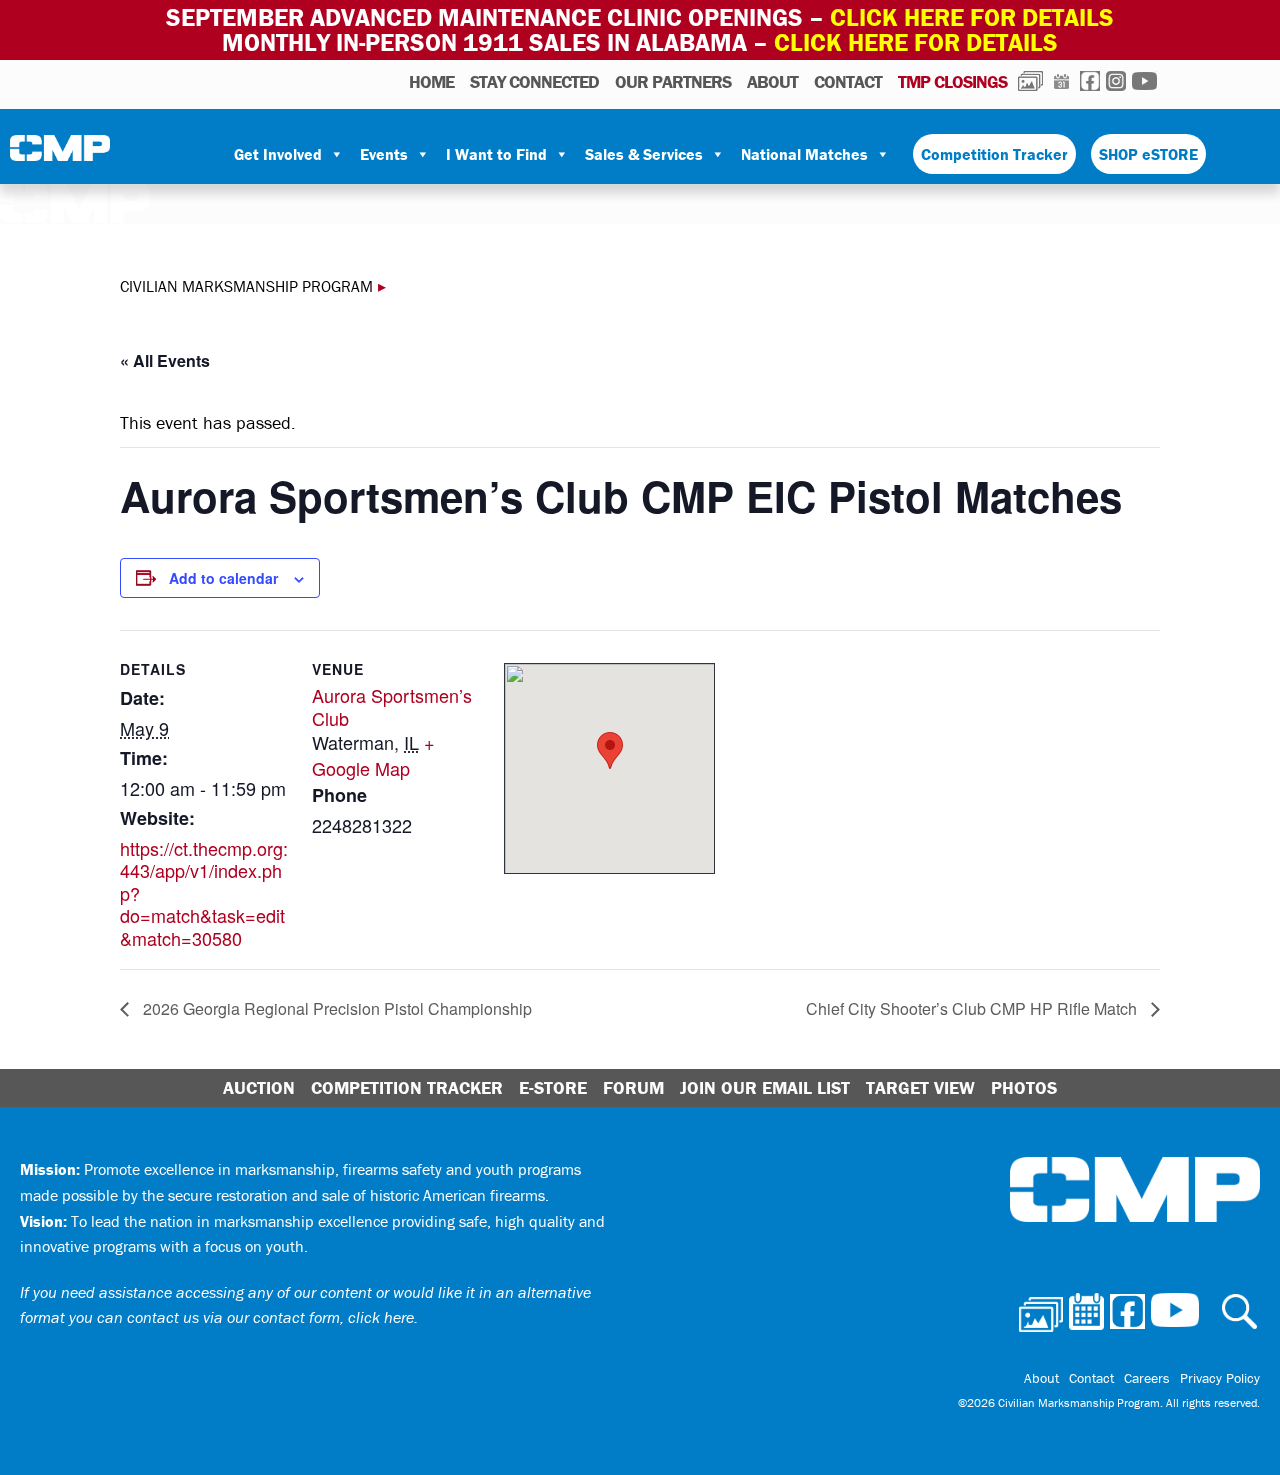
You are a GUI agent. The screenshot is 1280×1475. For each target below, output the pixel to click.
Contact (848, 81)
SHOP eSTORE (1148, 154)
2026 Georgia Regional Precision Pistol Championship (335, 1008)
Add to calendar (223, 578)
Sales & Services (644, 154)
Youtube (1144, 81)
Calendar (1061, 81)
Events (384, 154)
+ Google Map (373, 755)
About (772, 81)
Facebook (1090, 81)
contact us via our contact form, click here (270, 1317)
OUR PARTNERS (673, 81)
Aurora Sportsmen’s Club (392, 706)
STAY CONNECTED (534, 81)
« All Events (165, 360)
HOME (431, 81)
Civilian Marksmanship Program (60, 155)
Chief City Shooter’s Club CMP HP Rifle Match (973, 1008)
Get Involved (278, 154)
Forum (633, 1087)
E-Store (553, 1087)
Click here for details (972, 17)
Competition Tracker (994, 154)
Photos (1030, 81)
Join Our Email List (765, 1087)
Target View (920, 1087)
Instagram (1116, 81)
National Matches (804, 154)
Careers (1147, 1378)
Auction (259, 1087)
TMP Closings (952, 81)
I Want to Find (496, 154)
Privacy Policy (1220, 1378)
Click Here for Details (916, 42)
